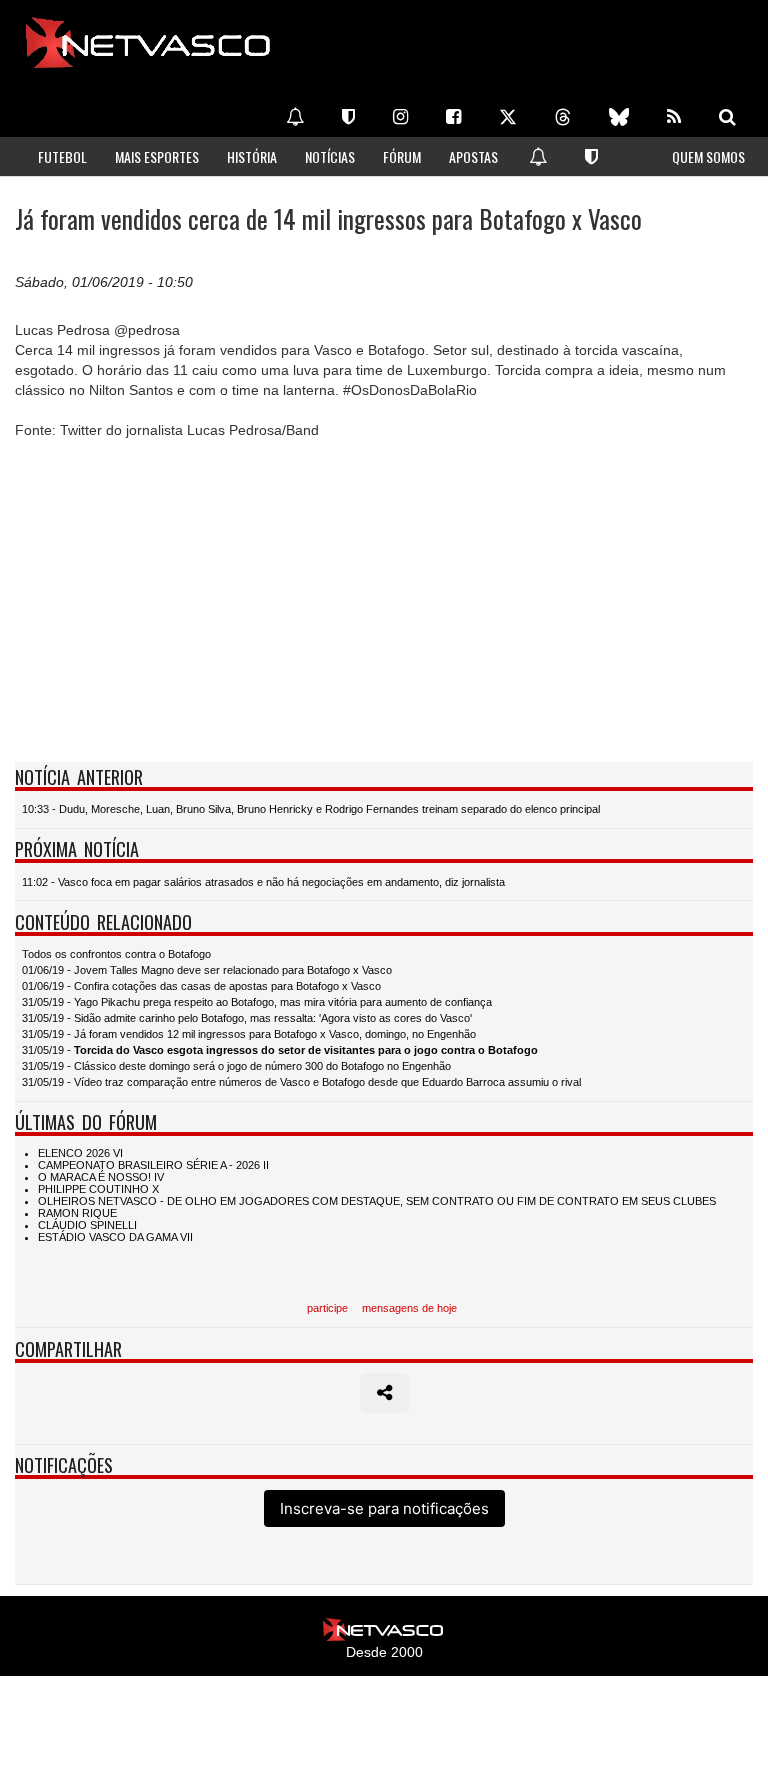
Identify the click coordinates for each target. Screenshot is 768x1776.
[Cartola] (348, 117)
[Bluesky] (619, 117)
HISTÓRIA (252, 156)
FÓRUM (402, 156)
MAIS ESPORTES (157, 156)
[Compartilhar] (384, 1393)
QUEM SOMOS (708, 156)
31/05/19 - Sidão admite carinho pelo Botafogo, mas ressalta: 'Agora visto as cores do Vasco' (247, 1018)
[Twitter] (508, 117)
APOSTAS (473, 156)
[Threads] (563, 117)
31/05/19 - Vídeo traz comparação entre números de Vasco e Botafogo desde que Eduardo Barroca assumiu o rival (301, 1082)
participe (327, 1308)
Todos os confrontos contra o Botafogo (116, 954)
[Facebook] (453, 117)
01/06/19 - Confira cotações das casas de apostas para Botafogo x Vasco (201, 986)
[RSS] (674, 117)
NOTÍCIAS (330, 156)
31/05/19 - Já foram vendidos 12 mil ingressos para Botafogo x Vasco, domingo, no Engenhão (249, 1034)
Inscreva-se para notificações (384, 1508)
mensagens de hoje (409, 1308)
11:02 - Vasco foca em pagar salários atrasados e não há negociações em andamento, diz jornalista (263, 882)
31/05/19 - (280, 1050)
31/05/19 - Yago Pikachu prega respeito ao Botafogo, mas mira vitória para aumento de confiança (257, 1002)
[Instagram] (400, 117)
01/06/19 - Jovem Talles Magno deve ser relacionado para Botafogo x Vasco (207, 970)
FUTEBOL (62, 156)
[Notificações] (295, 117)
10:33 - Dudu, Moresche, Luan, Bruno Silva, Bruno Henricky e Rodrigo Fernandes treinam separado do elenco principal (311, 809)
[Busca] (727, 117)
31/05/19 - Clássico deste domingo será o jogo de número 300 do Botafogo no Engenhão (236, 1066)
